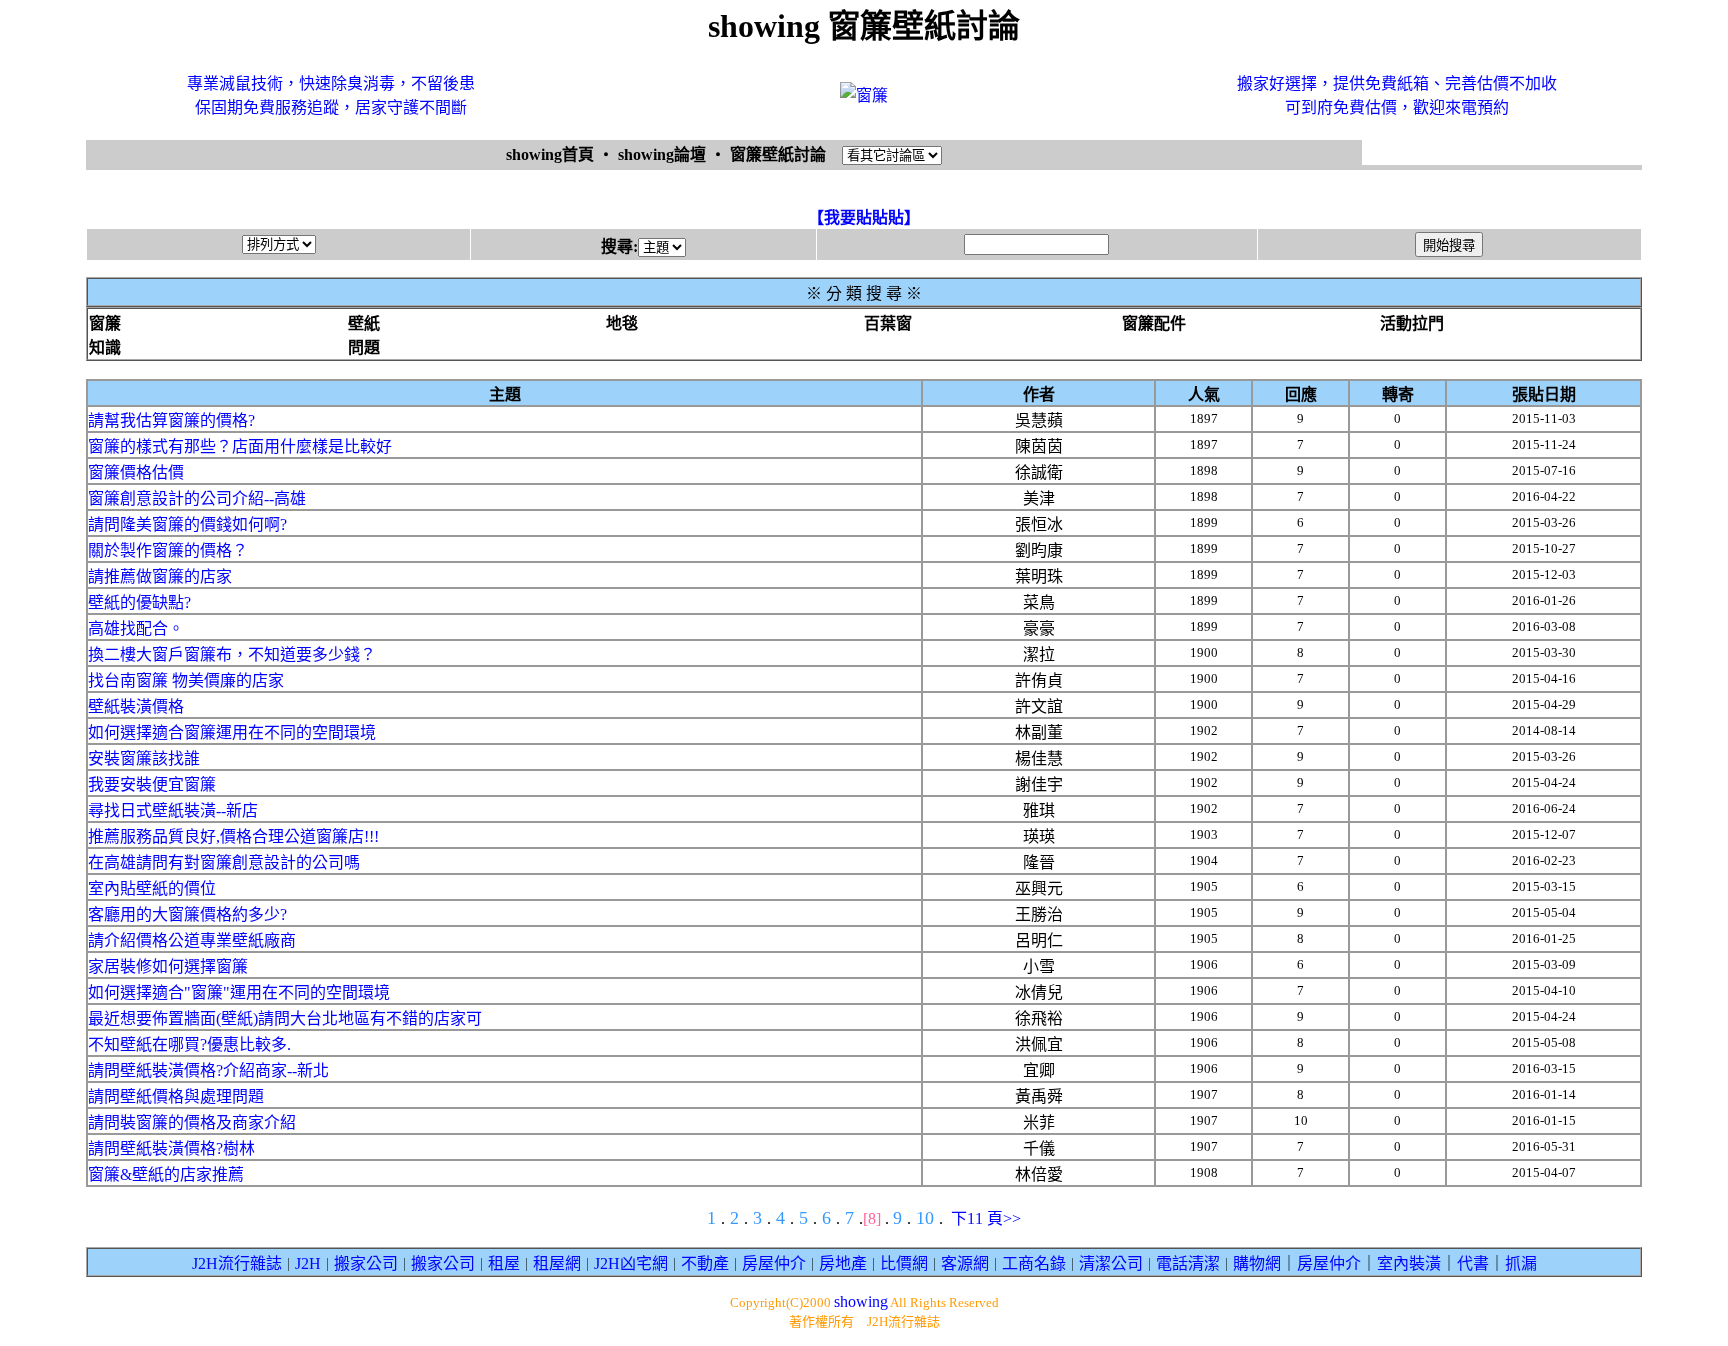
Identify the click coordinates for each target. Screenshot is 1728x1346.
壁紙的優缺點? (139, 602)
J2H (308, 1263)
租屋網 (557, 1263)
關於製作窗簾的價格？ (168, 550)
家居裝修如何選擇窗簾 (168, 966)
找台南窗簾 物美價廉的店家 (186, 680)
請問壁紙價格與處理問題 (176, 1096)
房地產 (843, 1263)
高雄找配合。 (136, 628)
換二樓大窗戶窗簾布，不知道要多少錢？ (232, 654)
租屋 (504, 1263)
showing (861, 1301)
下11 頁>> (986, 1218)
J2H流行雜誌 (237, 1263)
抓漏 (1521, 1263)
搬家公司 (366, 1263)
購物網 (1257, 1263)
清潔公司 (1111, 1263)
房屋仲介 (774, 1263)
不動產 (705, 1263)
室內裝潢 (1409, 1263)
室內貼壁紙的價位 (152, 888)
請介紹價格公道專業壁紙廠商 (192, 940)
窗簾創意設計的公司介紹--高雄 (197, 498)
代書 (1473, 1263)
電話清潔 (1188, 1263)
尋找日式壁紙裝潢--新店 (173, 810)
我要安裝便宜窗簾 (152, 784)
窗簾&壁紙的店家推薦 (166, 1174)
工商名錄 (1034, 1263)
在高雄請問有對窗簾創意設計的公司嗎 (224, 862)
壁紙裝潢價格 (136, 706)
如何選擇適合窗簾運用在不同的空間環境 (232, 732)
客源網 (965, 1263)
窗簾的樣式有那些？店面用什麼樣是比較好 (240, 446)
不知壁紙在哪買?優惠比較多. (189, 1044)
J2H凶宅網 (631, 1263)
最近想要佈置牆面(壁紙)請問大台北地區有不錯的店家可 (285, 1018)
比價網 (904, 1263)
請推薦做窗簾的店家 (160, 576)
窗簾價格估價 (136, 472)
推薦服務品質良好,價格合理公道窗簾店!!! (233, 836)
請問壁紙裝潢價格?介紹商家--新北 (208, 1070)
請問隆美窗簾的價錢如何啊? (187, 524)
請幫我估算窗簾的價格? (171, 420)
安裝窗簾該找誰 (144, 758)
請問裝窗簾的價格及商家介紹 (192, 1122)
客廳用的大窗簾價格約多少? (187, 914)
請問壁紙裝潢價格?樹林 (171, 1148)
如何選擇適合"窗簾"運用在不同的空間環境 (239, 992)
